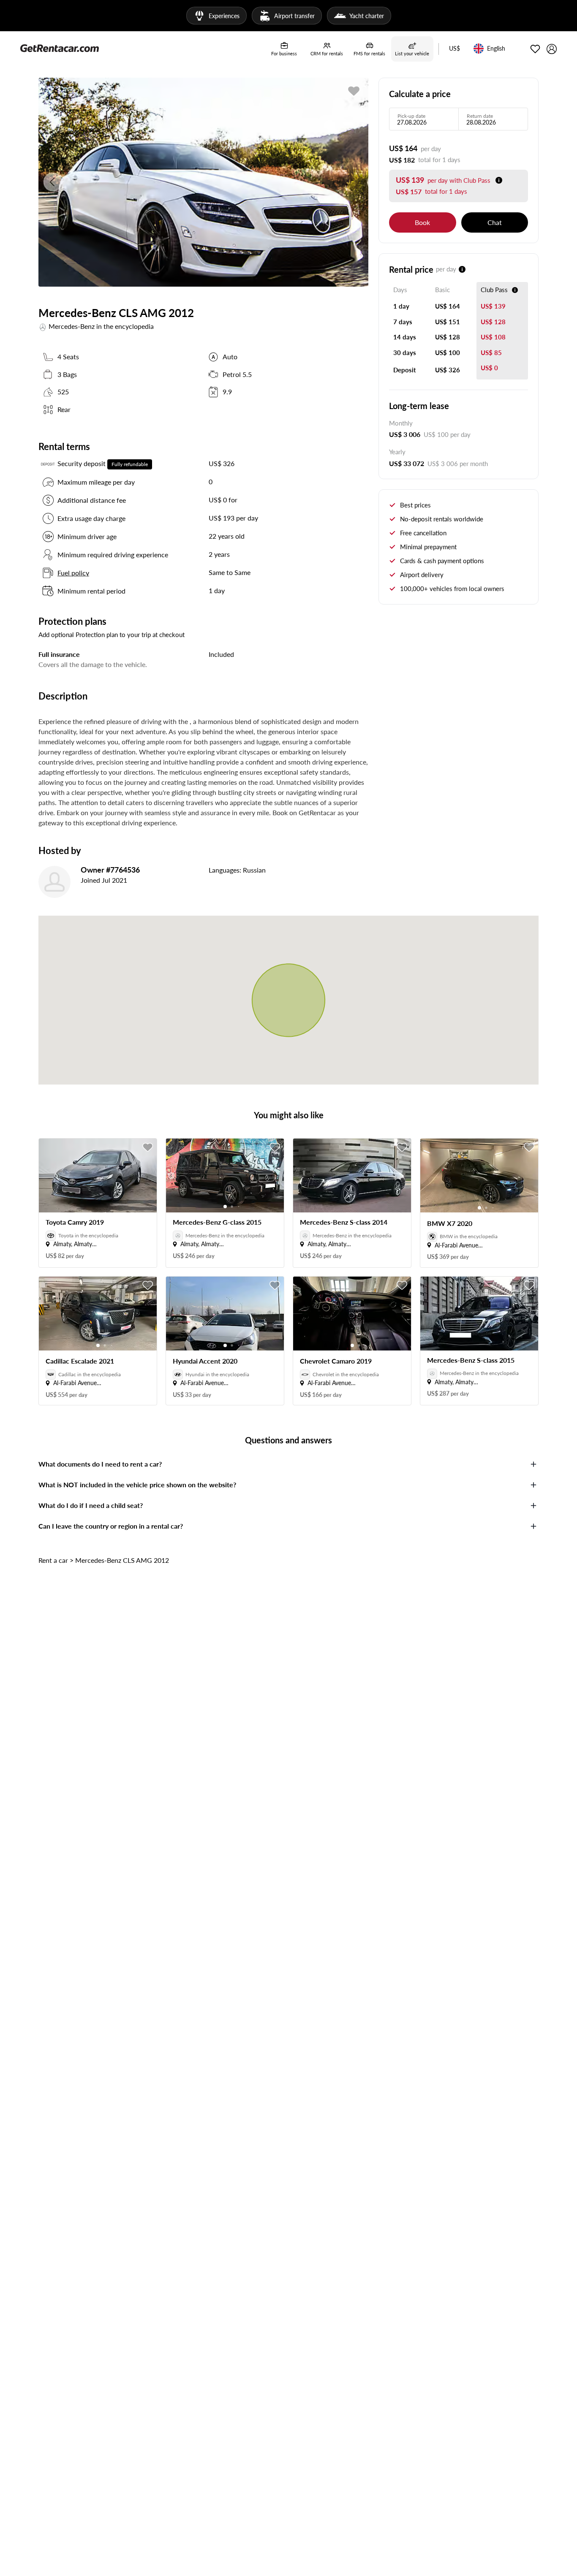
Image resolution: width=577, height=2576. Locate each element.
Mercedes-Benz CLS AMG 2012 (122, 1560)
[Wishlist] (535, 49)
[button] (455, 49)
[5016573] (354, 91)
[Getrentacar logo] (60, 48)
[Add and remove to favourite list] (148, 1147)
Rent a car (53, 1560)
